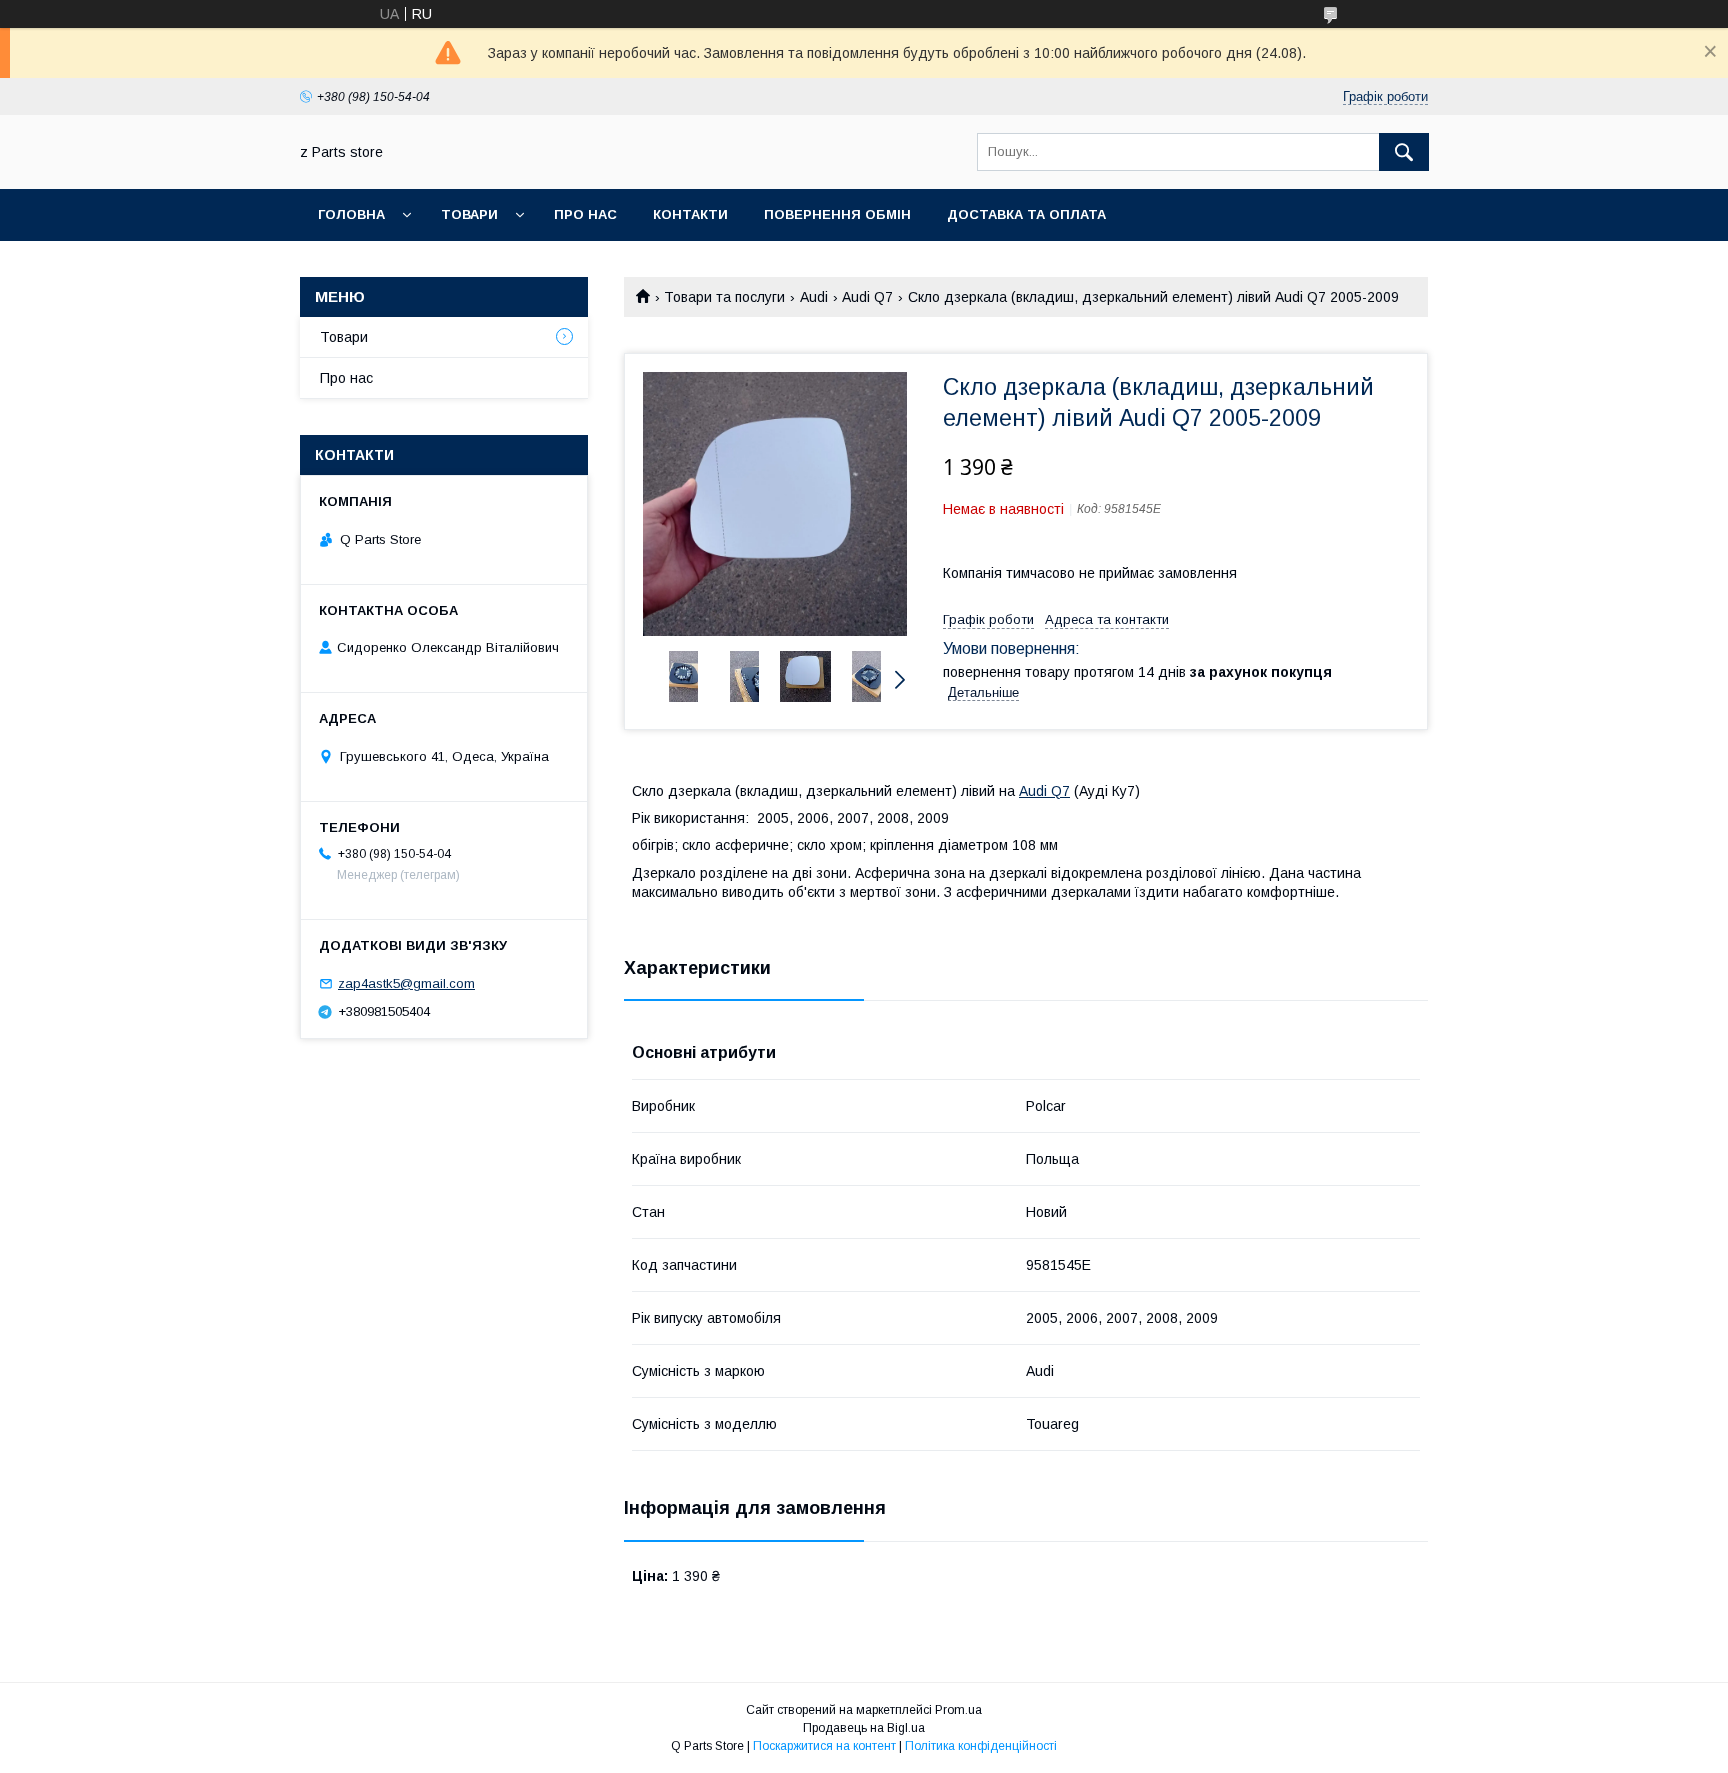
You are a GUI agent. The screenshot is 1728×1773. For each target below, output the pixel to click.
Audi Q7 (867, 297)
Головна (351, 214)
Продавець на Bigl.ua (864, 1728)
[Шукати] (1404, 152)
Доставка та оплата (1026, 214)
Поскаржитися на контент (824, 1746)
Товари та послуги (724, 297)
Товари (469, 214)
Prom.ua (958, 1710)
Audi (814, 297)
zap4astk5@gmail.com (406, 983)
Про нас (585, 214)
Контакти (690, 214)
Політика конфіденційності (981, 1746)
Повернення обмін (837, 214)
